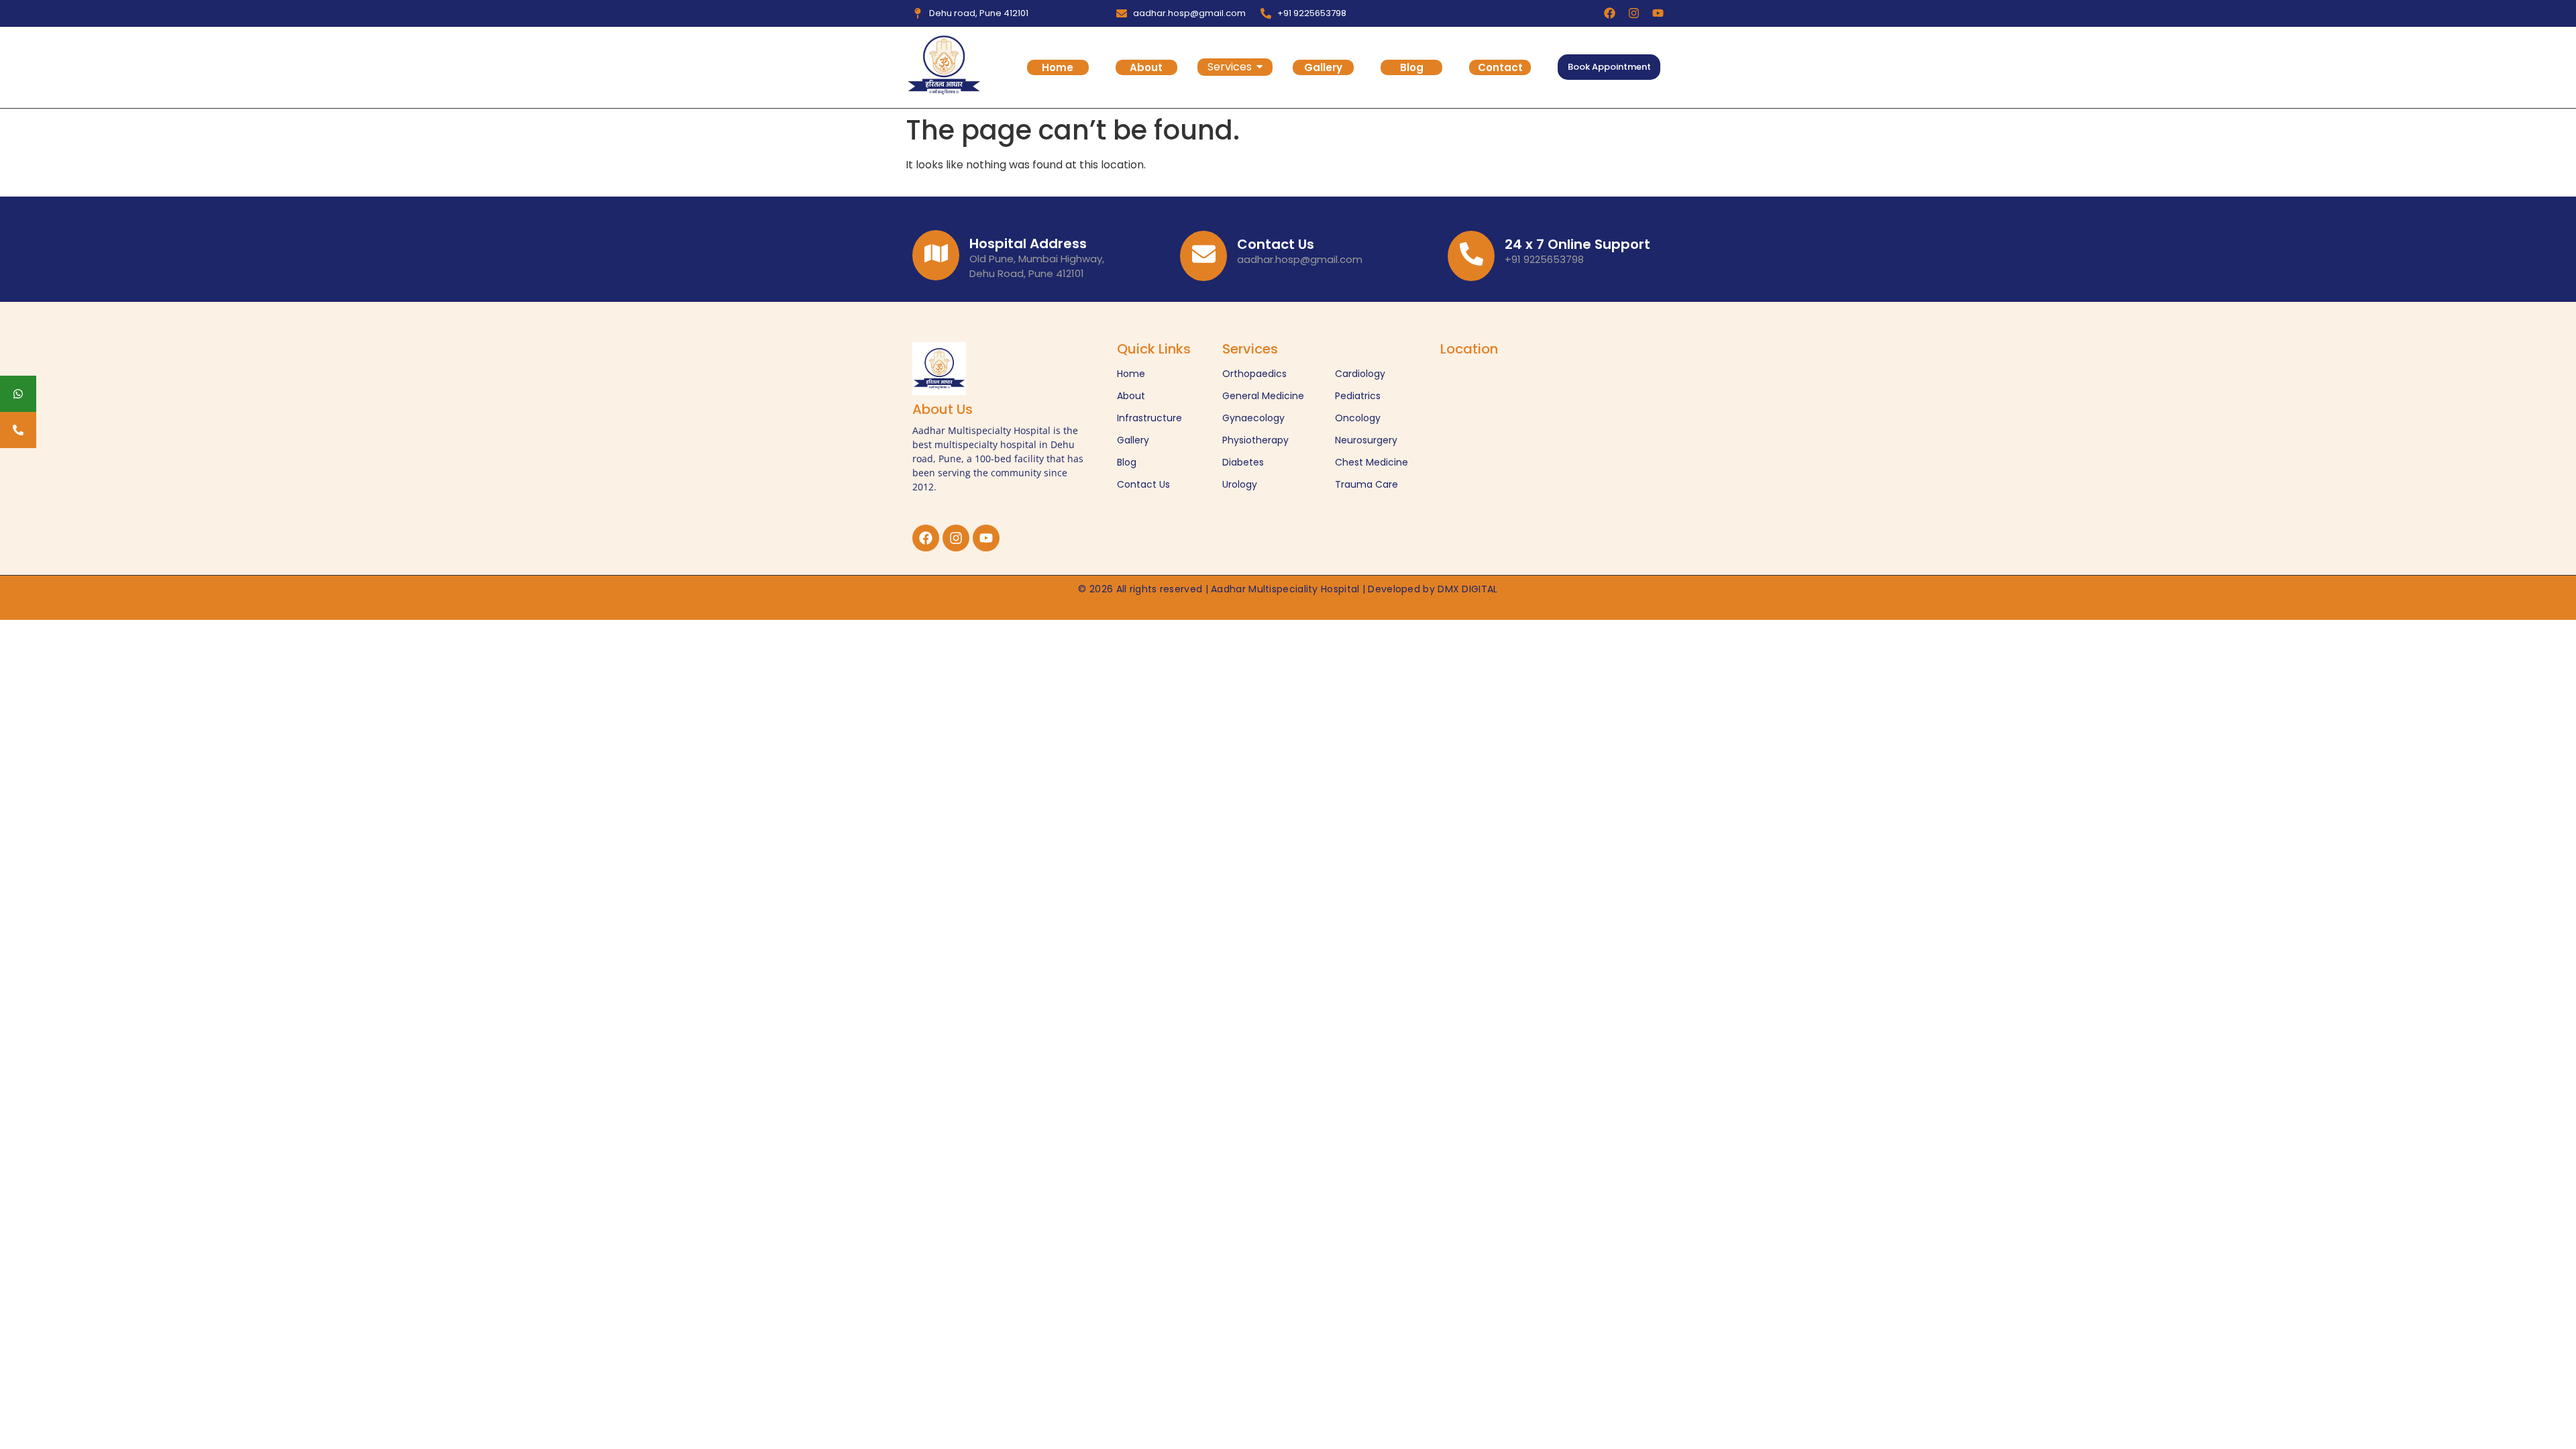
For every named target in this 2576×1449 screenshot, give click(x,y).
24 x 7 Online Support (1577, 244)
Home (1058, 67)
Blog (1412, 67)
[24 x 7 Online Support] (1471, 256)
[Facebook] (1610, 13)
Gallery (1323, 67)
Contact (1500, 67)
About (1146, 67)
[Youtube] (1658, 13)
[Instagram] (1634, 13)
